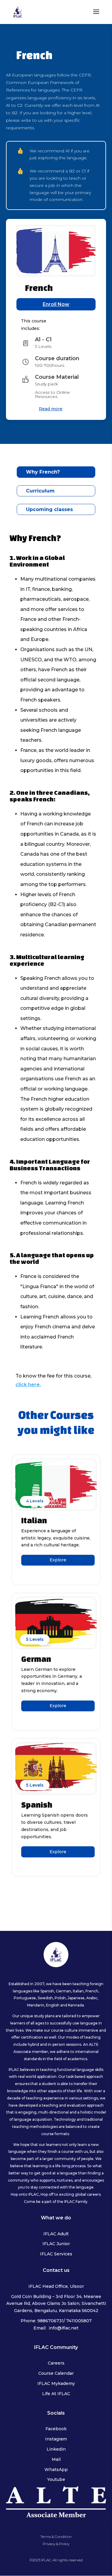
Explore (58, 1560)
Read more (51, 409)
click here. (28, 1385)
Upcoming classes (49, 509)
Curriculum (40, 491)
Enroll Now (56, 304)
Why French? (43, 472)
